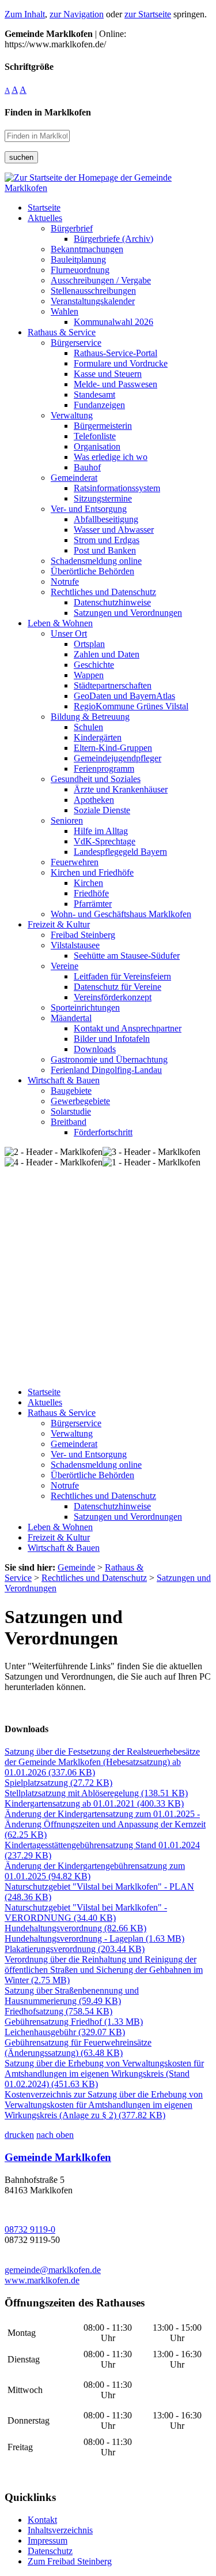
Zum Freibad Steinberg (70, 2561)
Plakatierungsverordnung (75, 1949)
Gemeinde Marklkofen (58, 2157)
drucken (19, 2135)
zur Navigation (77, 14)
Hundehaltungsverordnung (75, 1928)
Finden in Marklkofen (48, 112)
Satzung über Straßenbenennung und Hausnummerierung (72, 1996)
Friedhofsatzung (58, 2011)
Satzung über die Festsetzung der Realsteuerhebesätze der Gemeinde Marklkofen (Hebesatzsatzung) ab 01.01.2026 (102, 1762)
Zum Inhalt (25, 14)
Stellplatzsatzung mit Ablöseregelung (96, 1793)
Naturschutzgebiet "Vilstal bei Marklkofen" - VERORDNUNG (86, 1913)
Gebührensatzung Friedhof (74, 2022)
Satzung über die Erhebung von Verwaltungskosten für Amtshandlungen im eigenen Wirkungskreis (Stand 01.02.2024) (104, 2074)
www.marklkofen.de (42, 2280)
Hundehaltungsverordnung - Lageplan (94, 1938)
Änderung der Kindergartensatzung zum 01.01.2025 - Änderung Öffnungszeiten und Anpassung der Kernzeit (105, 1824)
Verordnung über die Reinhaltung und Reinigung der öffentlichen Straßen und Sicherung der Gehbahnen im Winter (104, 1970)
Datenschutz (50, 2551)
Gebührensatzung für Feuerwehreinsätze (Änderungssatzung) (78, 2048)
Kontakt (42, 2520)
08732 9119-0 (30, 2229)
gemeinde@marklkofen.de (53, 2270)
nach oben (55, 2135)
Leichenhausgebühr (65, 2032)
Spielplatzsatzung (58, 1783)
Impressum (48, 2541)
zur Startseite (148, 14)
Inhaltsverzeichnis (60, 2530)
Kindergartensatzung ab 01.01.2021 (94, 1803)
